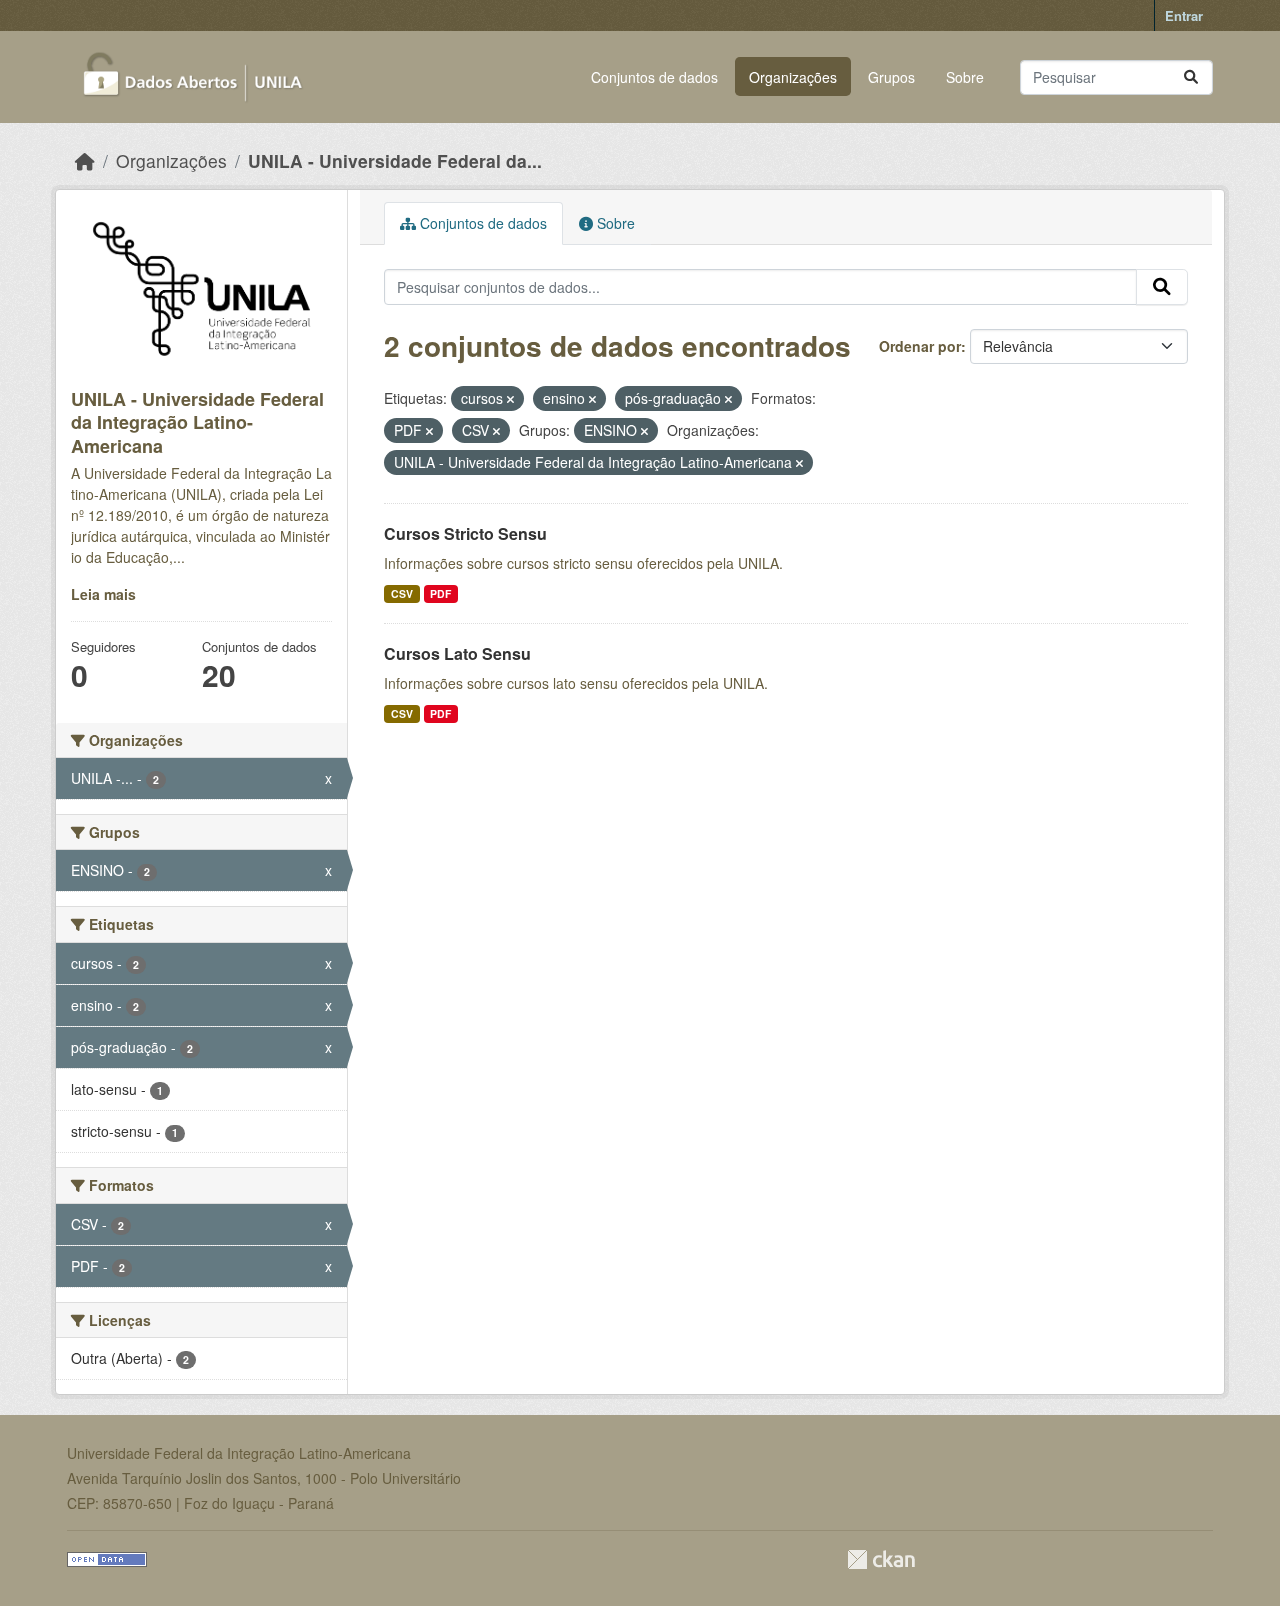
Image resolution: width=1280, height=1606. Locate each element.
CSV (402, 593)
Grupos (891, 77)
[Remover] (510, 399)
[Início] (85, 160)
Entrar (1184, 15)
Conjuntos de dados (654, 77)
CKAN (881, 1559)
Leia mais (103, 594)
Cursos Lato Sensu (457, 653)
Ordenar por (920, 346)
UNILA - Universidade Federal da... (395, 160)
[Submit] (1191, 77)
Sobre (965, 77)
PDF (440, 593)
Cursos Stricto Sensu (465, 533)
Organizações (793, 77)
